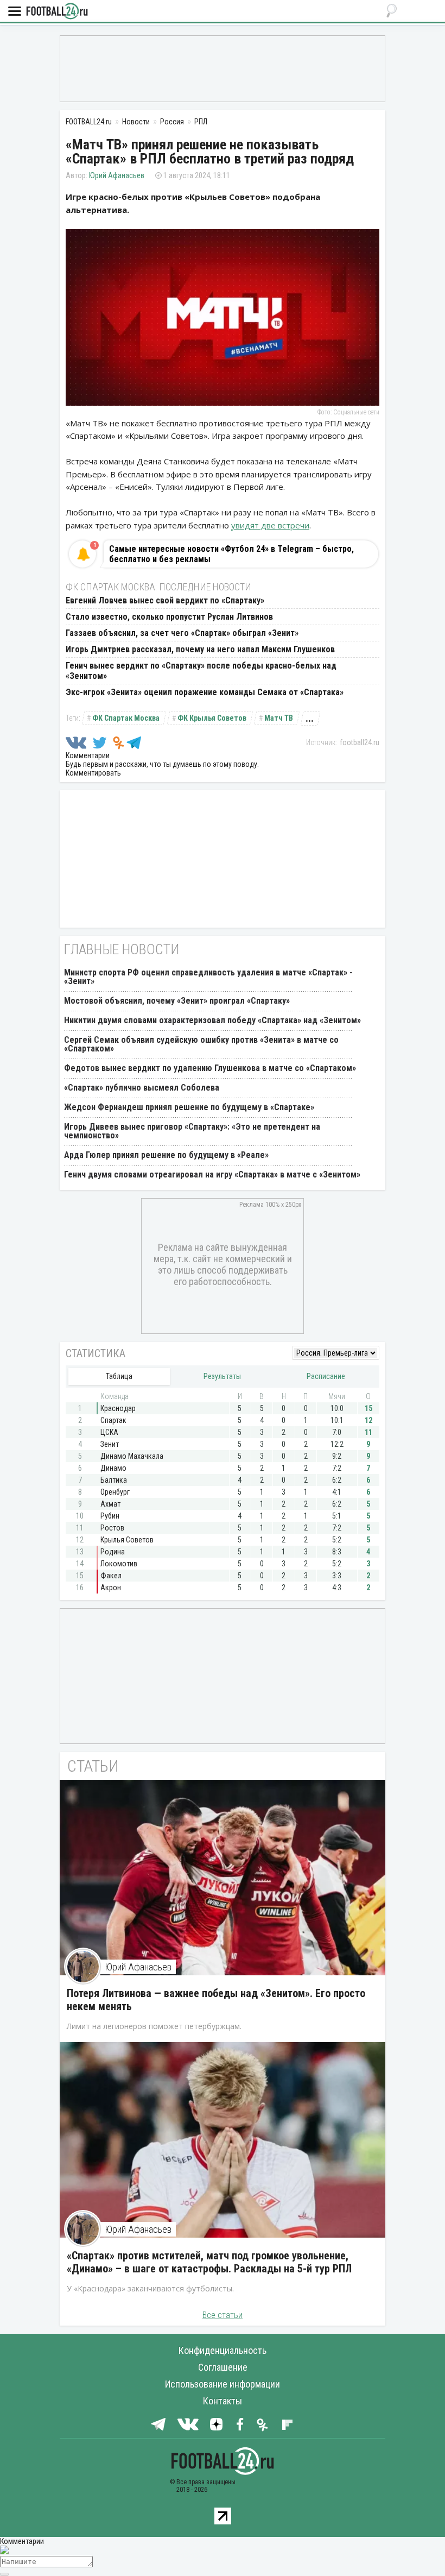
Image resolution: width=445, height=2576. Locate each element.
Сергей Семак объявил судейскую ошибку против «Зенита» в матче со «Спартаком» (201, 1044)
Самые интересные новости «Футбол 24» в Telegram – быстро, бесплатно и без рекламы (231, 554)
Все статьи (223, 2315)
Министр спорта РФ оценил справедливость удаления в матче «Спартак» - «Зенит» (208, 977)
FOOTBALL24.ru (57, 12)
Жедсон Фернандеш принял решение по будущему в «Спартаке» (189, 1107)
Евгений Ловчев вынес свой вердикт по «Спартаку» (165, 600)
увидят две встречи (270, 525)
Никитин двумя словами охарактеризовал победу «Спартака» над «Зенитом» (212, 1020)
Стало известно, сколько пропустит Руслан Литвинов (169, 617)
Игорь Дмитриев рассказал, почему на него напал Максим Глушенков (200, 649)
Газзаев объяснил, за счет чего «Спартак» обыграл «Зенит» (182, 633)
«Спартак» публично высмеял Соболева (142, 1088)
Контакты (223, 2401)
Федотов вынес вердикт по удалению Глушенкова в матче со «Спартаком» (210, 1068)
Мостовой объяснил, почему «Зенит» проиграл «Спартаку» (177, 1001)
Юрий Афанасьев (117, 175)
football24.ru (360, 742)
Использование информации (223, 2384)
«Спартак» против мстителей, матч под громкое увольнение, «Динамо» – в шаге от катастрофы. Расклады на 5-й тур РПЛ (209, 2262)
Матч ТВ (279, 718)
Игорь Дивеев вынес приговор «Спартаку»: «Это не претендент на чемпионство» (192, 1131)
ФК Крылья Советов (212, 718)
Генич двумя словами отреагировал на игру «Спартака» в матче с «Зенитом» (212, 1174)
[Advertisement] (223, 68)
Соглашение (223, 2367)
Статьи (93, 1766)
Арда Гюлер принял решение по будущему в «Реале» (166, 1155)
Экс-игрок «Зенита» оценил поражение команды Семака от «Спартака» (205, 692)
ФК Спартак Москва (126, 718)
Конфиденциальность (223, 2350)
